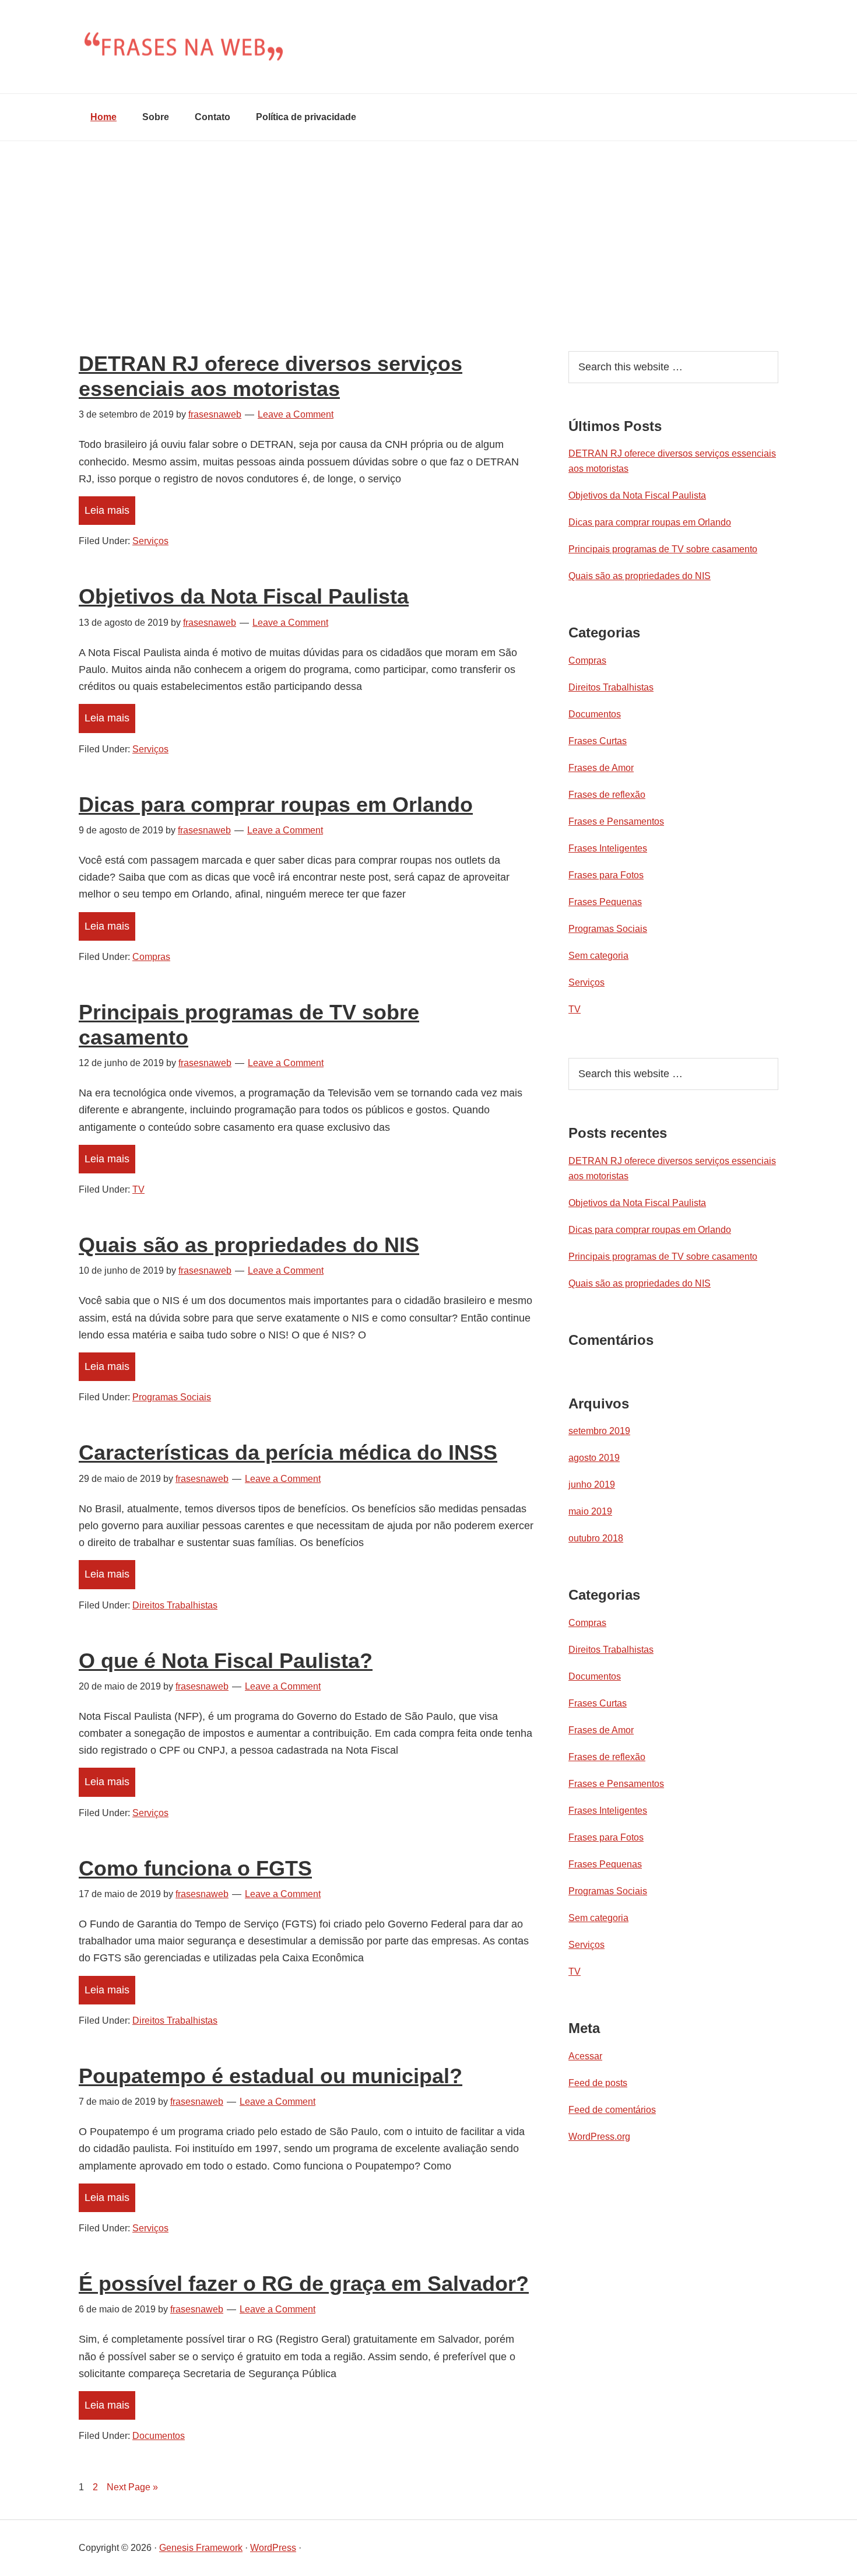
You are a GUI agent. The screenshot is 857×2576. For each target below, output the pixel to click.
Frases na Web (428, 47)
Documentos (159, 2436)
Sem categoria (598, 956)
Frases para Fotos (606, 875)
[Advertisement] (428, 229)
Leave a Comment (296, 414)
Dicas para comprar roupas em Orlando (276, 805)
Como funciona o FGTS (195, 1868)
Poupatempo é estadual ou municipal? (271, 2076)
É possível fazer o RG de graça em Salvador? (304, 2284)
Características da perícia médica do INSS (288, 1452)
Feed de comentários (612, 2110)
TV (138, 1189)
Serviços (150, 541)
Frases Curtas (598, 741)
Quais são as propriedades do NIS (249, 1245)
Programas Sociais (172, 1397)
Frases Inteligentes (608, 848)
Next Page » (132, 2487)
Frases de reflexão (607, 795)
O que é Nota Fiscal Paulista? (226, 1661)
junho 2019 (592, 1485)
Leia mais (107, 510)
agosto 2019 (594, 1458)
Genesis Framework (201, 2548)
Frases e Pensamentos (616, 821)
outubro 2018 (596, 1538)
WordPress (273, 2548)
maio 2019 (590, 1511)
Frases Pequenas (605, 902)
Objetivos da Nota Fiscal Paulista (244, 596)
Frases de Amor (601, 768)
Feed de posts (598, 2083)
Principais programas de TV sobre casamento (663, 549)
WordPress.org (599, 2137)
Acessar (585, 2056)
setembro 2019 (599, 1431)
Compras (151, 957)
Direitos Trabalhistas (175, 1605)
